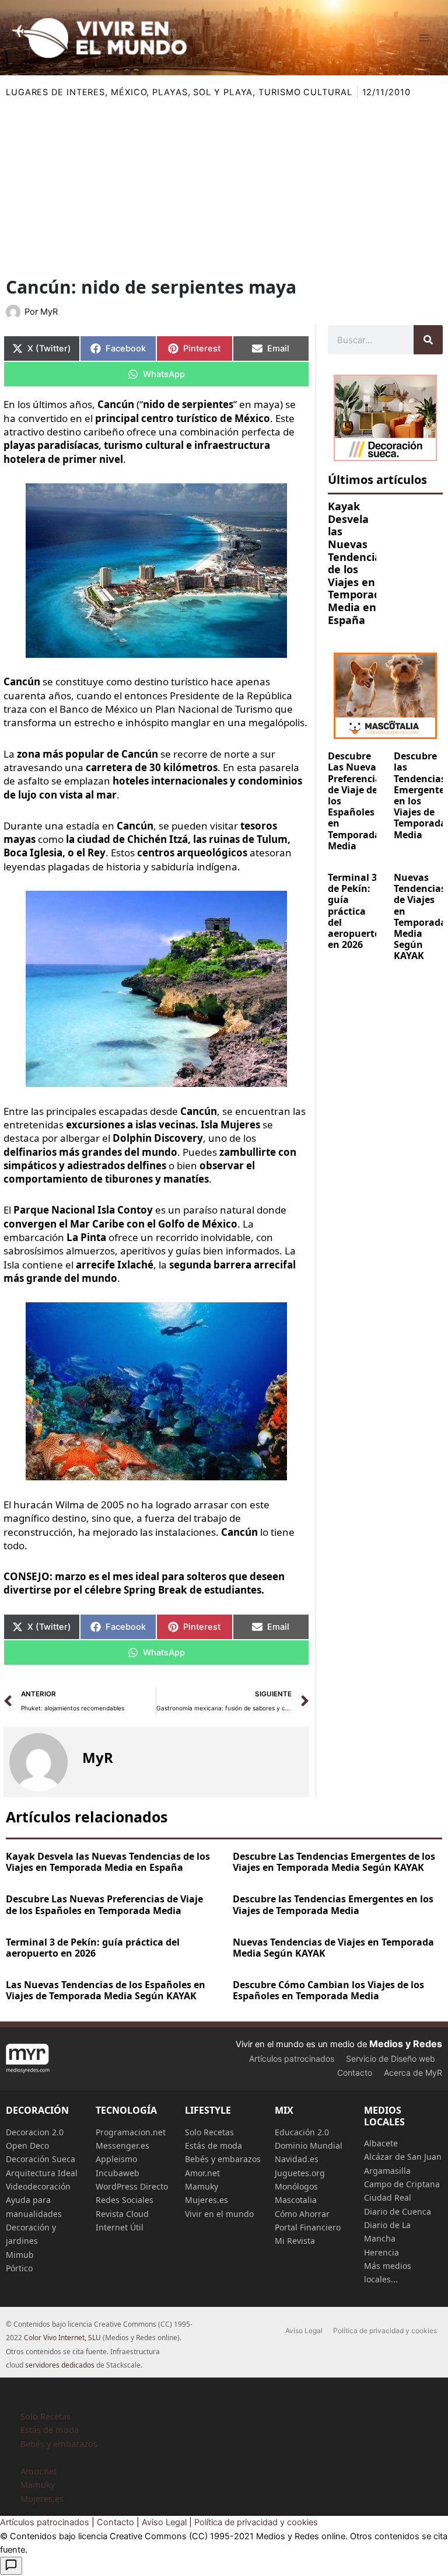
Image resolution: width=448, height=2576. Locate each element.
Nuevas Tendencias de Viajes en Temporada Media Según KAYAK (420, 916)
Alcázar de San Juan (403, 2157)
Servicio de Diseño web (391, 2059)
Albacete (381, 2143)
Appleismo (116, 2159)
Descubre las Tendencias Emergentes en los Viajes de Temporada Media (333, 1904)
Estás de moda (213, 2145)
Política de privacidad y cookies (385, 2331)
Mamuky (202, 2186)
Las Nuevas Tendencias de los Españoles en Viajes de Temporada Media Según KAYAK (106, 1990)
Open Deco (27, 2145)
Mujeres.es (206, 2200)
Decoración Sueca (41, 2159)
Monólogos (296, 2186)
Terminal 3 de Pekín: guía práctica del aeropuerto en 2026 (354, 911)
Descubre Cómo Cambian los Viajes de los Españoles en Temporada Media (328, 1990)
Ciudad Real (388, 2197)
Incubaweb (118, 2173)
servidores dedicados (60, 2365)
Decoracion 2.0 (35, 2132)
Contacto (355, 2073)
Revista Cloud (122, 2214)
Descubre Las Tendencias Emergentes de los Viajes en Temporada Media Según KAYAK (334, 1862)
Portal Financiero (308, 2227)
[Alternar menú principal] (424, 38)
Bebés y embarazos (223, 2159)
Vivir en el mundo (219, 2214)
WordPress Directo (132, 2186)
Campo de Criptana (402, 2184)
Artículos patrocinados (292, 2059)
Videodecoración (38, 2186)
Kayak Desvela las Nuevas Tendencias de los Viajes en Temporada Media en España (357, 563)
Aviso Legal (304, 2331)
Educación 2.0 (302, 2132)
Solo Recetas (209, 2132)
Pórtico (19, 2268)
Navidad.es (297, 2159)
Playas (170, 92)
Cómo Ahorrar (302, 2214)
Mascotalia (296, 2200)
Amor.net (202, 2173)
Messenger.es (123, 2145)
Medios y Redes (406, 2044)
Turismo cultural (305, 92)
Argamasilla (387, 2171)
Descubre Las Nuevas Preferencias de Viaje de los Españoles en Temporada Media (104, 1904)
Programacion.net (131, 2132)
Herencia (381, 2252)
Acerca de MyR (413, 2073)
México (129, 92)
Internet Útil (120, 2227)
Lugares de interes (55, 92)
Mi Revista (295, 2241)
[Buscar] (428, 340)
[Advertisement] (224, 187)
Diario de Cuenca (398, 2211)
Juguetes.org (300, 2173)
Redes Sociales (125, 2200)
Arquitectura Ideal (42, 2173)
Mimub (20, 2255)
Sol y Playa (223, 92)
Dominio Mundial (309, 2145)
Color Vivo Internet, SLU (62, 2338)
